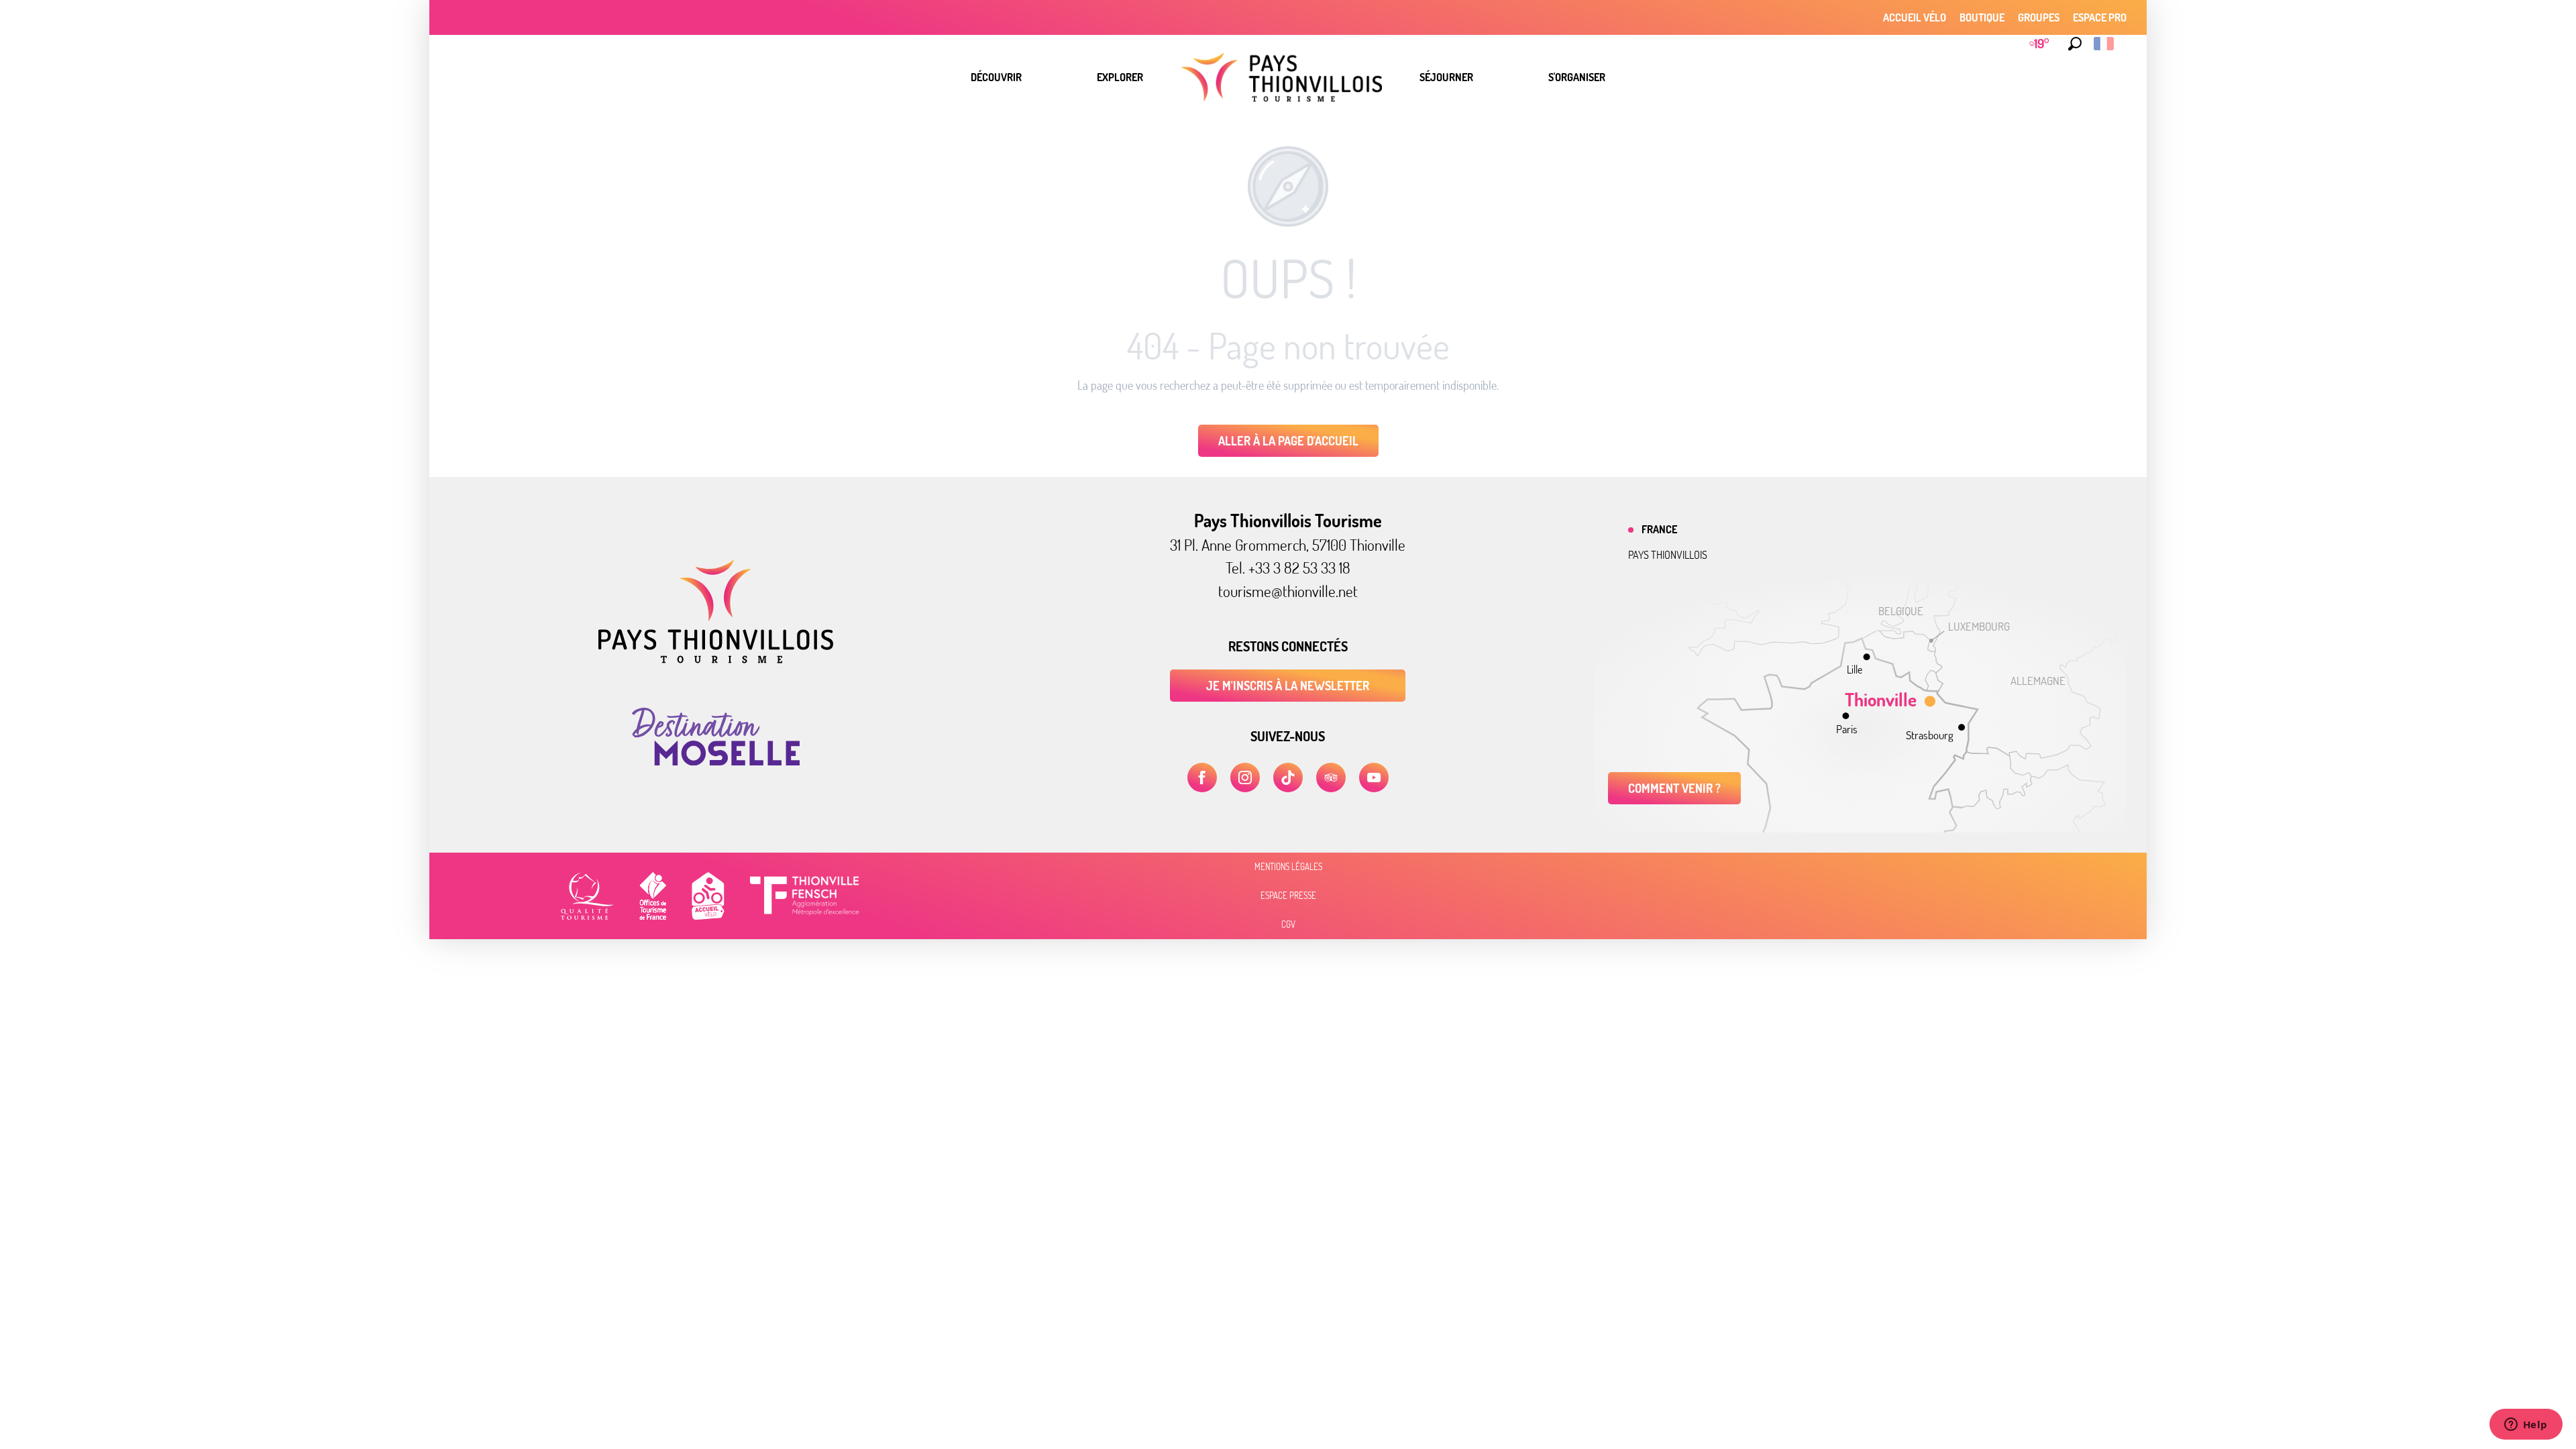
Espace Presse (1288, 896)
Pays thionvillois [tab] (1668, 555)
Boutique (1982, 17)
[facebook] (1202, 777)
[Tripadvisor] (1331, 777)
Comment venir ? (1674, 788)
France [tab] (1659, 529)
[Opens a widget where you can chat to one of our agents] (2526, 1426)
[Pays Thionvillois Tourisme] (716, 659)
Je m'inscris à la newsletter (1288, 686)
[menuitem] (996, 77)
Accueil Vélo (1915, 17)
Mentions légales (1288, 867)
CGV (1288, 924)
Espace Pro (2100, 17)
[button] (2075, 44)
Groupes (2039, 17)
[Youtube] (1374, 777)
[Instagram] (1245, 777)
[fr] (2105, 44)
